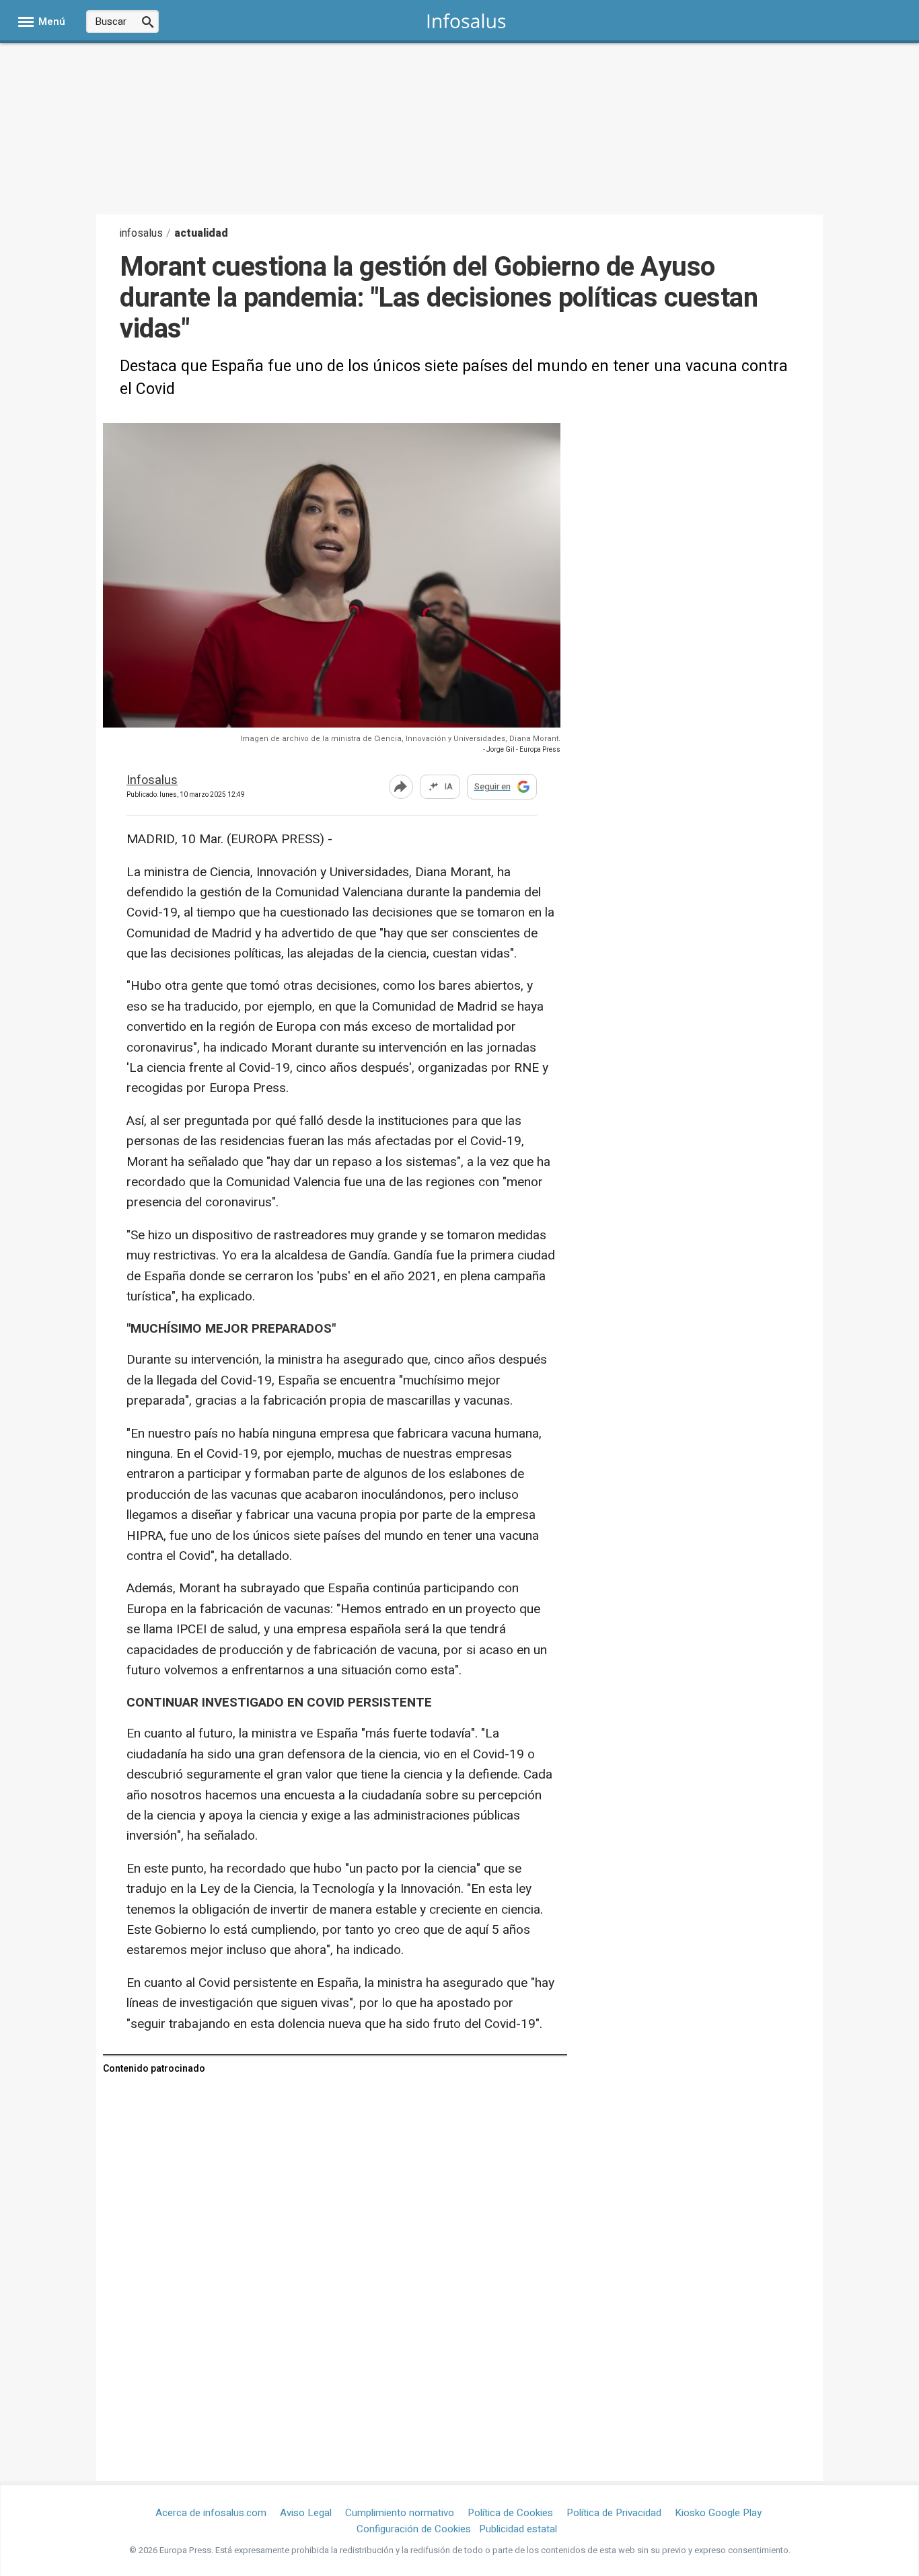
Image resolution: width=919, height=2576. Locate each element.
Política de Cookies (510, 2513)
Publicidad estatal (518, 2529)
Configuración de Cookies (414, 2529)
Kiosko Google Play (718, 2513)
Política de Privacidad (614, 2513)
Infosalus (152, 781)
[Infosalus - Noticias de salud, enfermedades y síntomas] (467, 21)
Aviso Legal (306, 2513)
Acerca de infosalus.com (211, 2513)
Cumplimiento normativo (400, 2513)
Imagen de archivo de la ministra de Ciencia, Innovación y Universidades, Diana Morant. (400, 739)
